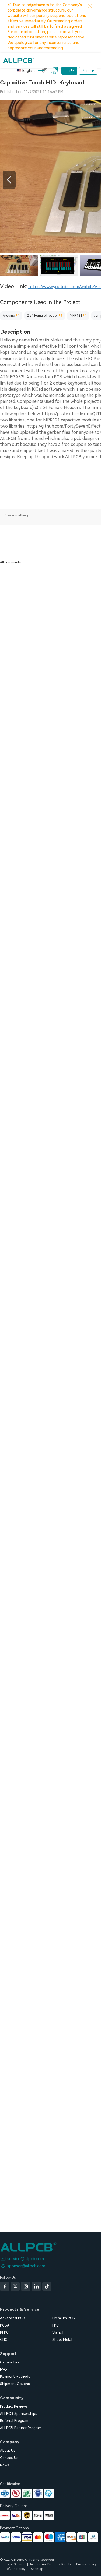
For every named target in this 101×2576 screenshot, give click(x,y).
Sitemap (37, 2569)
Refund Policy (15, 2569)
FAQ (4, 2369)
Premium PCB (64, 2318)
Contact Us (9, 2458)
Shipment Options (15, 2384)
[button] (9, 180)
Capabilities (10, 2362)
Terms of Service (12, 2564)
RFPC (4, 2332)
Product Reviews (14, 2406)
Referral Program (14, 2421)
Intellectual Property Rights (50, 2564)
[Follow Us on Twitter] (15, 2286)
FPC (55, 2325)
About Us (8, 2450)
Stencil (58, 2332)
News (5, 2465)
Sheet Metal (62, 2340)
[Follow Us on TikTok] (47, 2286)
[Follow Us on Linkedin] (36, 2286)
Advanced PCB (13, 2318)
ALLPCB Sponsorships (19, 2414)
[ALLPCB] (19, 60)
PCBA (5, 2325)
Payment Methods (15, 2376)
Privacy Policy (86, 2564)
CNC (4, 2340)
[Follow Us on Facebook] (5, 2286)
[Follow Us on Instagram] (26, 2286)
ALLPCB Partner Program (21, 2428)
